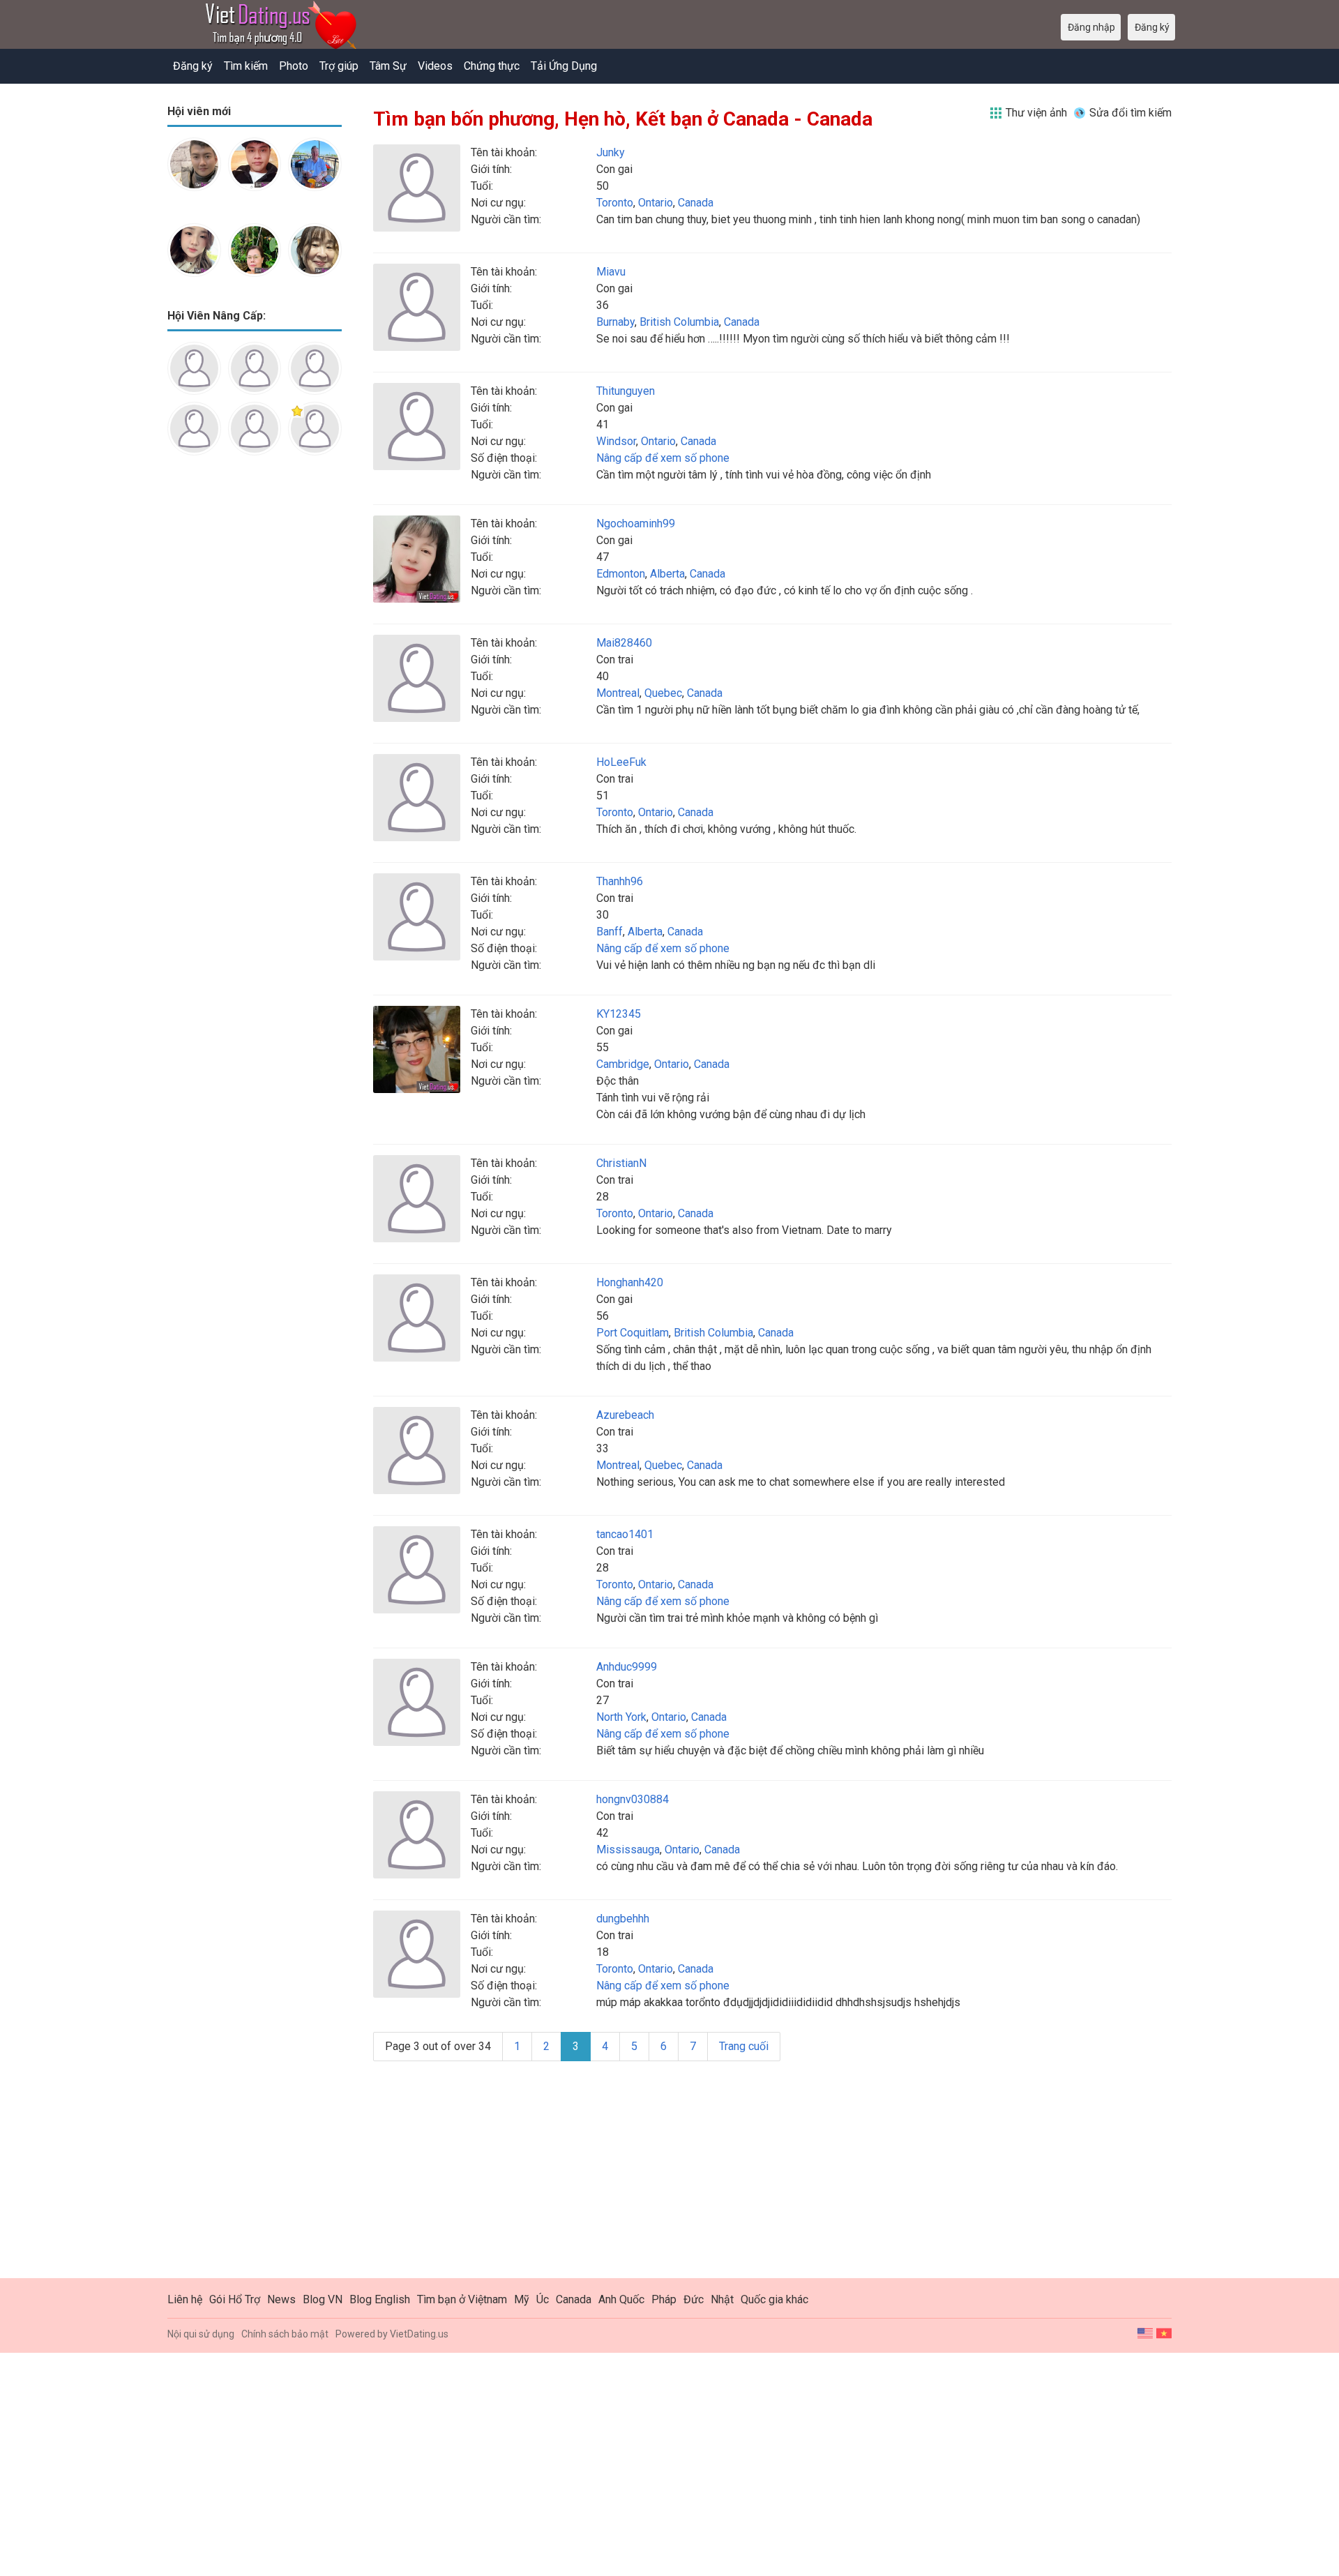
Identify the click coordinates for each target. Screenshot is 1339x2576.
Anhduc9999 (627, 1667)
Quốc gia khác (774, 2299)
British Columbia (679, 322)
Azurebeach (625, 1415)
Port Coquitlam (633, 1333)
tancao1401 (625, 1534)
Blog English (380, 2299)
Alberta (667, 574)
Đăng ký (193, 66)
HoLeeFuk (621, 762)
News (281, 2299)
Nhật (722, 2299)
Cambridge (623, 1064)
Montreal (618, 693)
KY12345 (619, 1014)
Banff (610, 932)
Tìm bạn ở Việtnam (462, 2299)
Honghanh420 (630, 1282)
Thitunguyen (626, 391)
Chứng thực (492, 66)
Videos (435, 66)
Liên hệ (185, 2299)
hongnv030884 (633, 1799)
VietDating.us (419, 2334)
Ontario (656, 203)
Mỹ (522, 2299)
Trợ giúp (339, 66)
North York (621, 1717)
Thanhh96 (620, 881)
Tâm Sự (388, 66)
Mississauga (628, 1850)
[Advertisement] (255, 686)
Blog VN (323, 2299)
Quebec (663, 693)
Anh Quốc (621, 2299)
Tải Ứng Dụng (564, 66)
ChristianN (621, 1163)
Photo (294, 66)
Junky (611, 152)
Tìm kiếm (246, 66)
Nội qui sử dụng (201, 2334)
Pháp (664, 2299)
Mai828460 (624, 643)
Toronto (615, 203)
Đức (694, 2299)
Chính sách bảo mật (285, 2334)
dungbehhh (623, 1919)
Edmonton (621, 574)
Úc (543, 2299)
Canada (696, 203)
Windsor (616, 441)
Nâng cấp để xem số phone (663, 458)
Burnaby (615, 322)
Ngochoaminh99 (636, 524)
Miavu (611, 272)
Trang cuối (744, 2046)
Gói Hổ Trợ (235, 2299)
